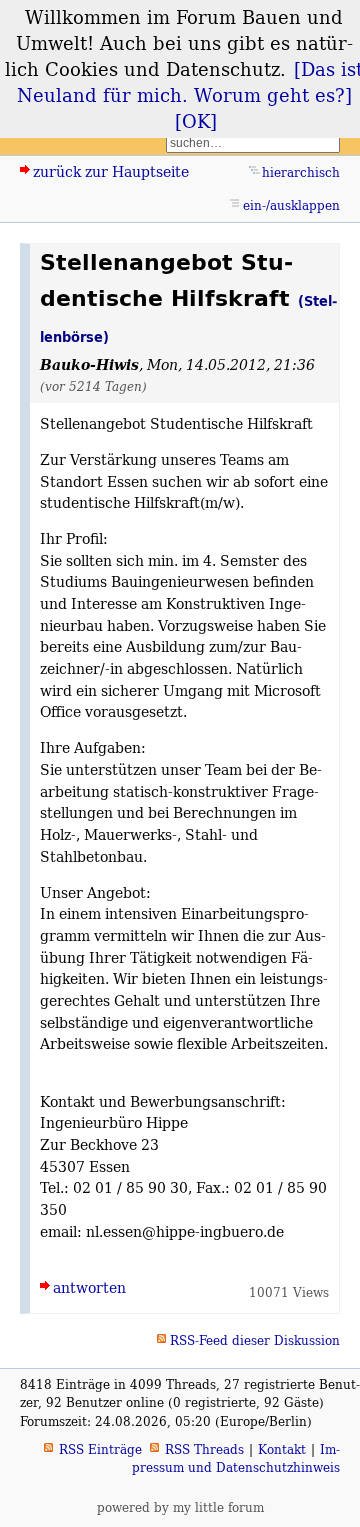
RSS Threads (204, 1449)
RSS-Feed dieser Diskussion (255, 1340)
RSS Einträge (100, 1449)
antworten (89, 1287)
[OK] (196, 121)
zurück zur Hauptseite (111, 171)
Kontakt (282, 1449)
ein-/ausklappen (291, 205)
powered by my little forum (180, 1507)
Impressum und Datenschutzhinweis (236, 1458)
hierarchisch (301, 172)
